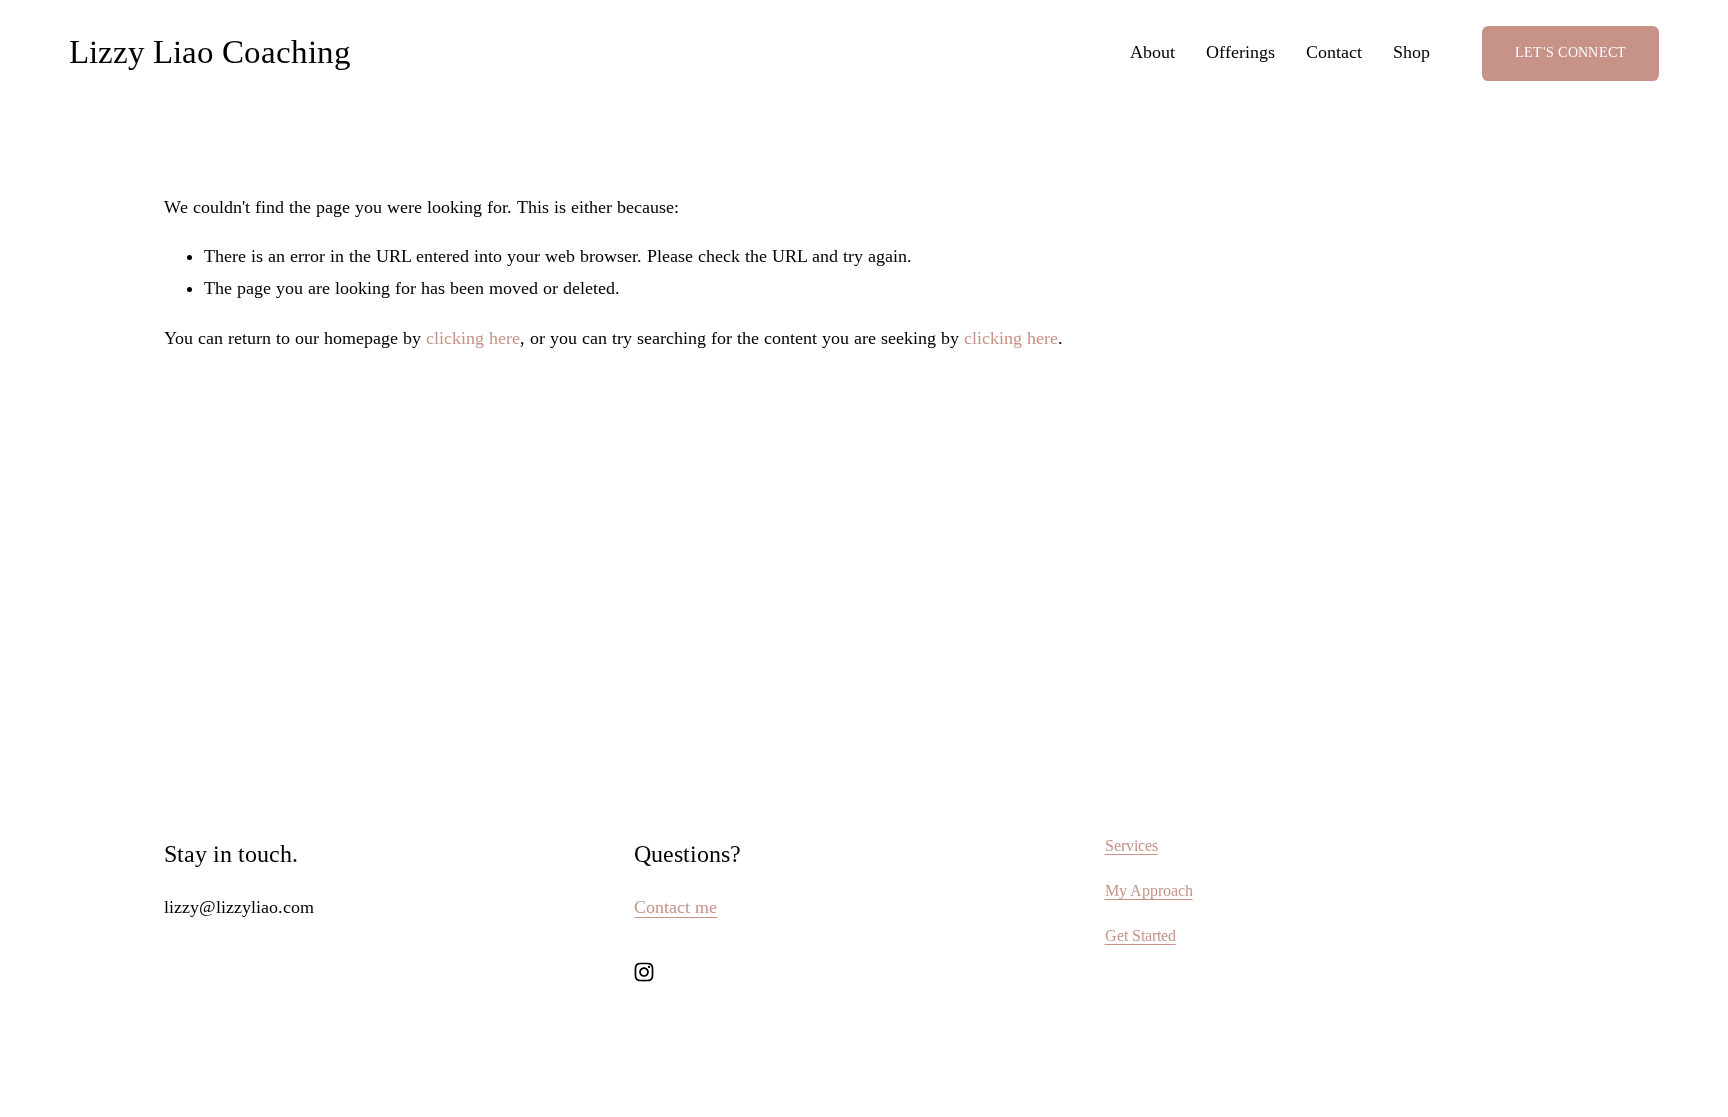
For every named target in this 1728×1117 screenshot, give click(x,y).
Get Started (1140, 935)
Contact (1334, 52)
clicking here (473, 338)
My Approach (1149, 890)
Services (1131, 845)
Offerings (1240, 52)
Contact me (675, 907)
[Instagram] (644, 972)
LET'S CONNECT (1571, 52)
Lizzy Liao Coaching (210, 52)
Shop (1411, 52)
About (1152, 52)
